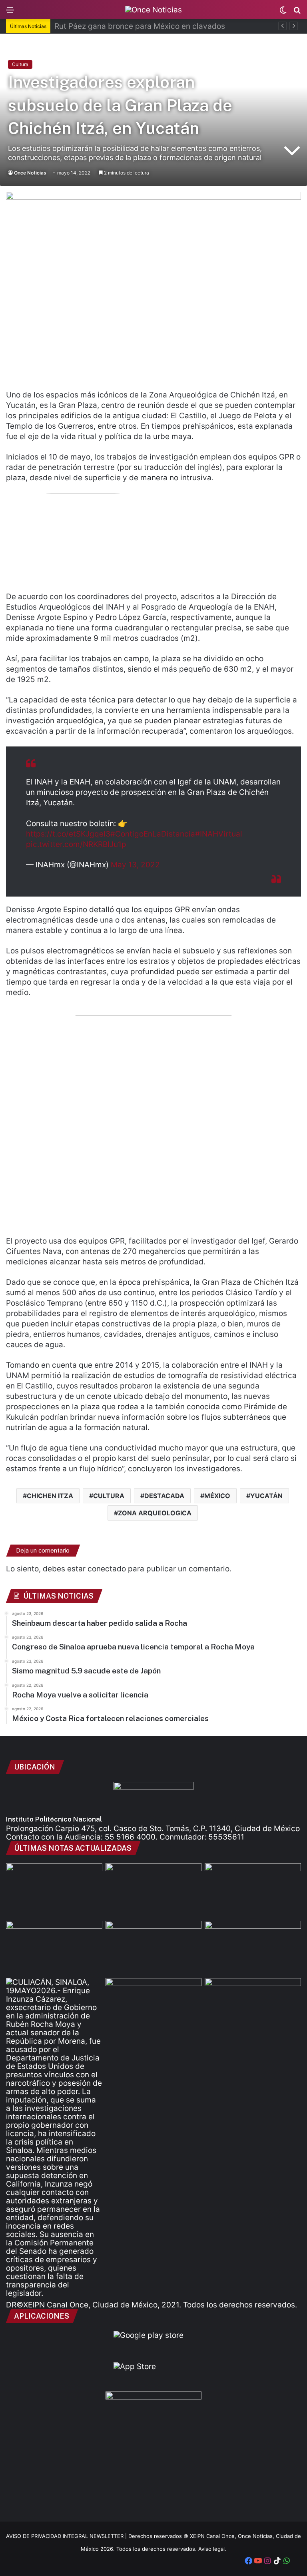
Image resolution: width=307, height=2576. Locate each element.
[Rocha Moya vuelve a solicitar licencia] (54, 2138)
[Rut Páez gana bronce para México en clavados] (154, 1890)
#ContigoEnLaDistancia (153, 834)
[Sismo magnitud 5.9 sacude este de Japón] (54, 1948)
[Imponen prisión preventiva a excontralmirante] (154, 2005)
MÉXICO (217, 1496)
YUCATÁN (266, 1496)
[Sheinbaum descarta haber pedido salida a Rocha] (54, 1890)
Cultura (20, 64)
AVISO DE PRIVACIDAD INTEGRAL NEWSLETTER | (67, 2536)
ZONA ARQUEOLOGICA (155, 1513)
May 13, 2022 (135, 865)
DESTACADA (164, 1496)
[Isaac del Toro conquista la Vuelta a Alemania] (154, 1948)
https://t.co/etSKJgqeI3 (68, 834)
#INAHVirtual (219, 834)
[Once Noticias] (153, 10)
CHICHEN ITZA (50, 1496)
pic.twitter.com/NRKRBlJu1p (76, 844)
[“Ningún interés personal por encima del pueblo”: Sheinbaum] (253, 1948)
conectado (107, 1569)
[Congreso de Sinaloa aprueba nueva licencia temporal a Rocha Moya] (253, 1890)
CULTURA (109, 1496)
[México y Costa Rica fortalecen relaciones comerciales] (253, 2005)
